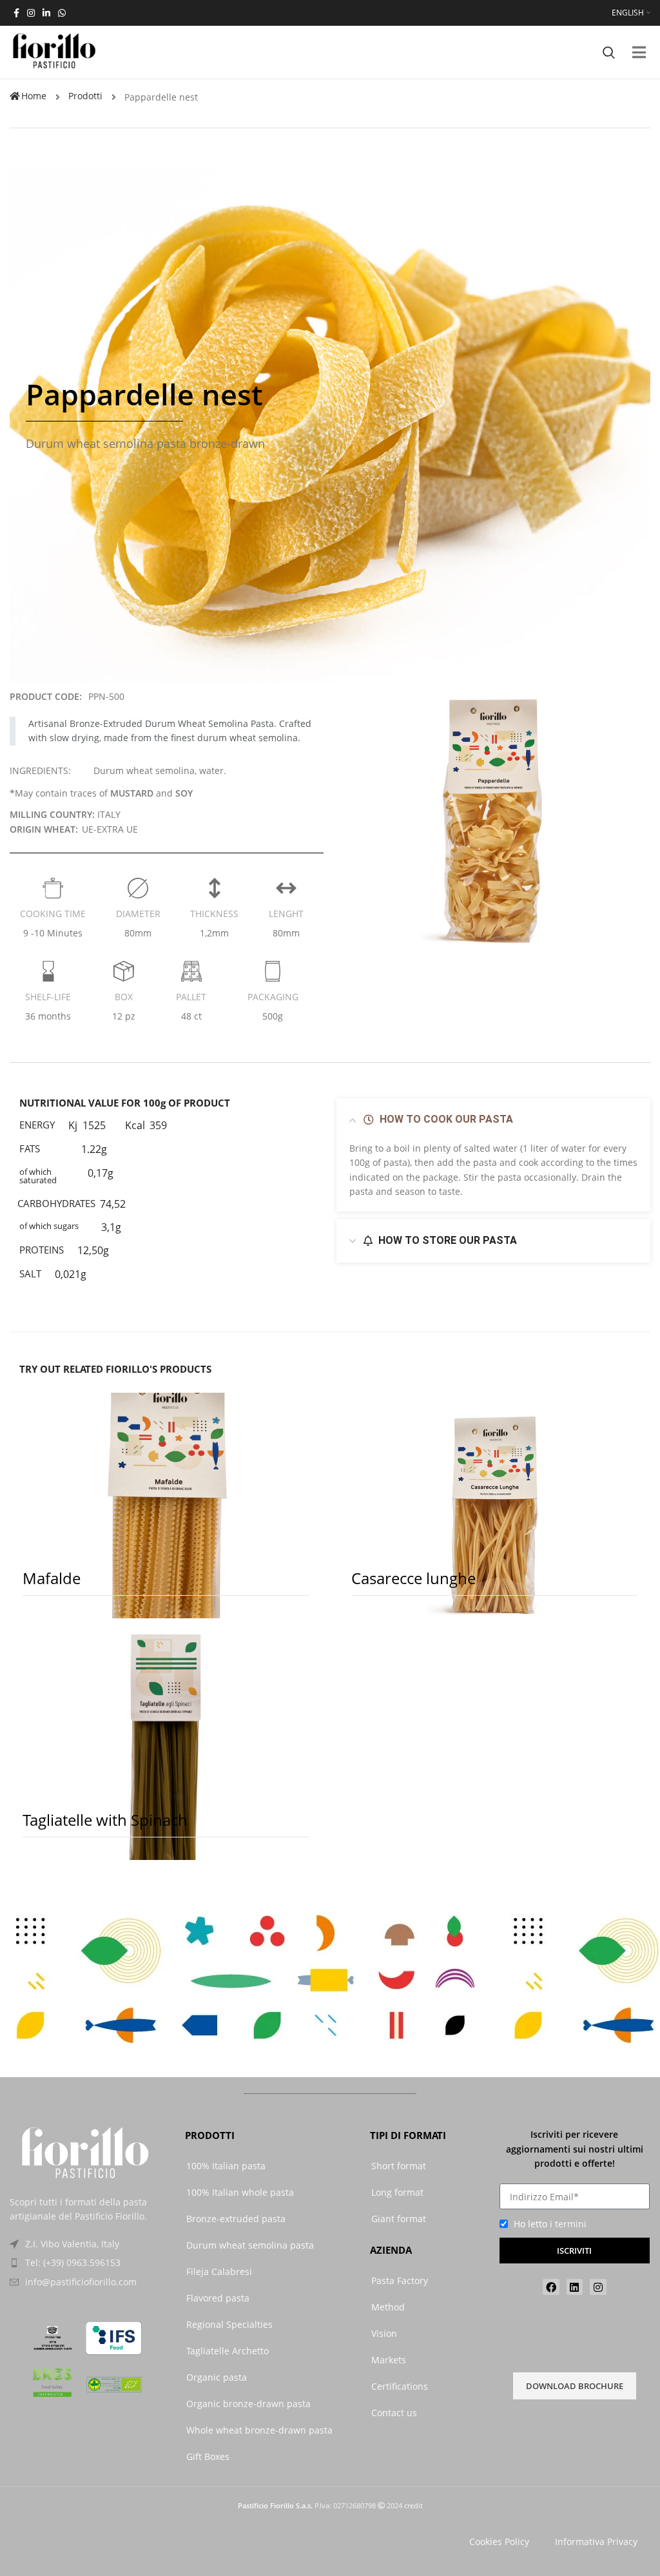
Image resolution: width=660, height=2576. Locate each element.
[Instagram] (598, 2287)
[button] (639, 53)
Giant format (399, 2219)
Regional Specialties (229, 2324)
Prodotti (85, 96)
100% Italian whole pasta (240, 2192)
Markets (389, 2360)
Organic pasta (217, 2377)
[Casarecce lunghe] (495, 1506)
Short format (399, 2166)
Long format (397, 2192)
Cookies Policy (499, 2542)
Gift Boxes (208, 2456)
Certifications (400, 2386)
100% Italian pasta (226, 2166)
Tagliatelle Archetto (228, 2351)
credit (413, 2505)
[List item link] (85, 2263)
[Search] (609, 52)
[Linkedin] (575, 2287)
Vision (384, 2333)
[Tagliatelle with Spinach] (166, 1747)
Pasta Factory (400, 2281)
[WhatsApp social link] (62, 13)
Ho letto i (550, 2224)
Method (388, 2307)
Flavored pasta (218, 2298)
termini (571, 2224)
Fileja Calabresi (219, 2271)
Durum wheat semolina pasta (250, 2245)
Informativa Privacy (596, 2542)
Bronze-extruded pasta (236, 2219)
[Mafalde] (166, 1506)
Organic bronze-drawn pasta (248, 2404)
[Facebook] (551, 2287)
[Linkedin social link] (46, 13)
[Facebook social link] (16, 13)
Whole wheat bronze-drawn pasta (259, 2430)
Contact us (394, 2413)
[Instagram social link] (31, 13)
